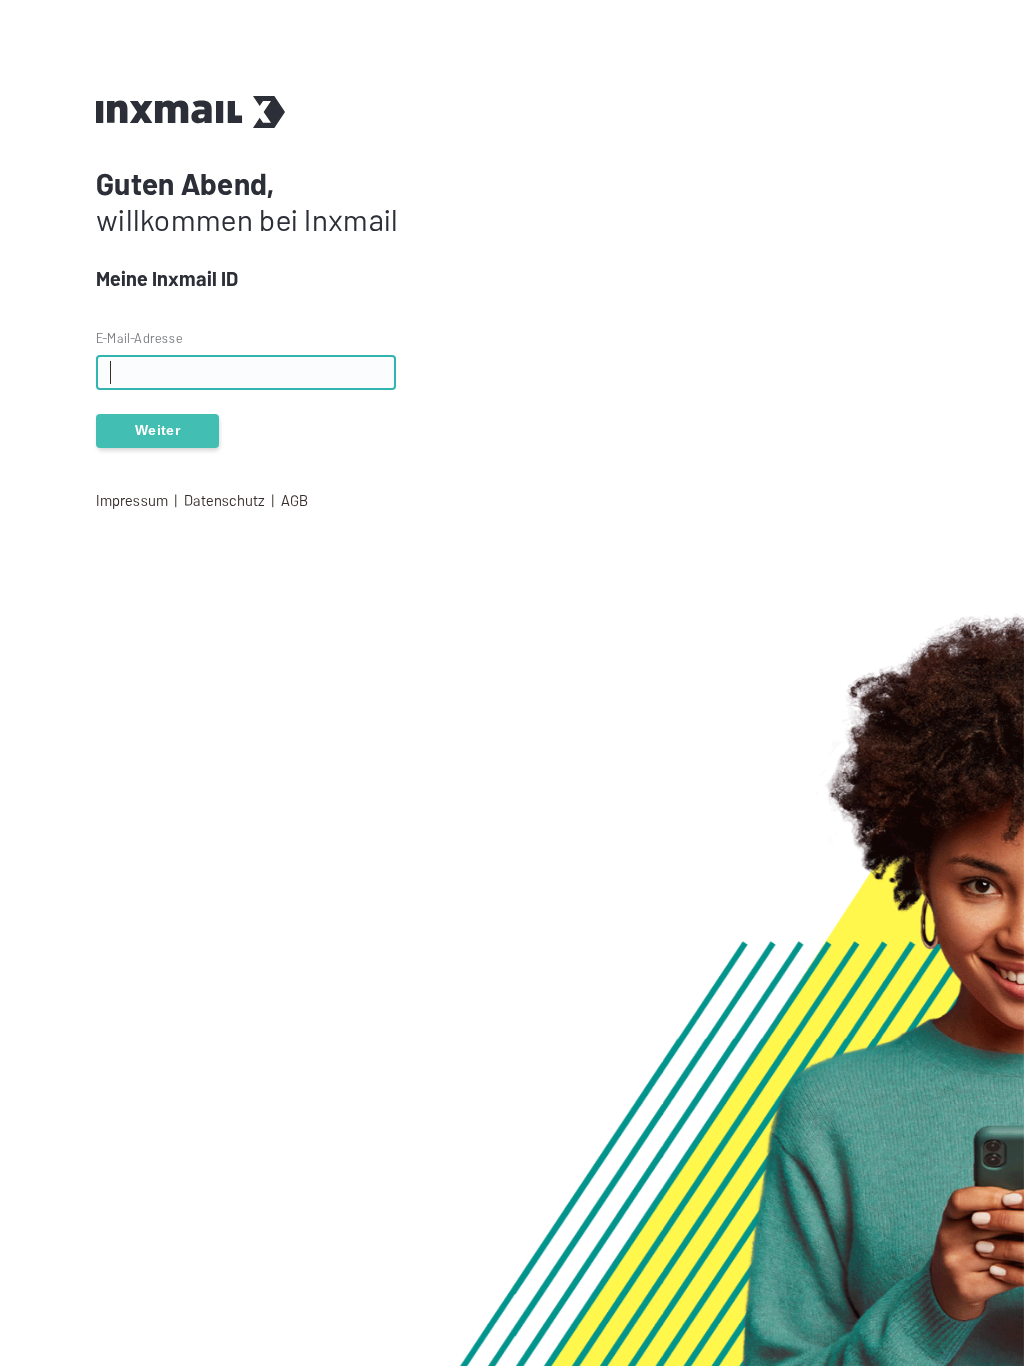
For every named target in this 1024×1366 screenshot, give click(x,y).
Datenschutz (224, 500)
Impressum (132, 500)
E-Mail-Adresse (139, 338)
